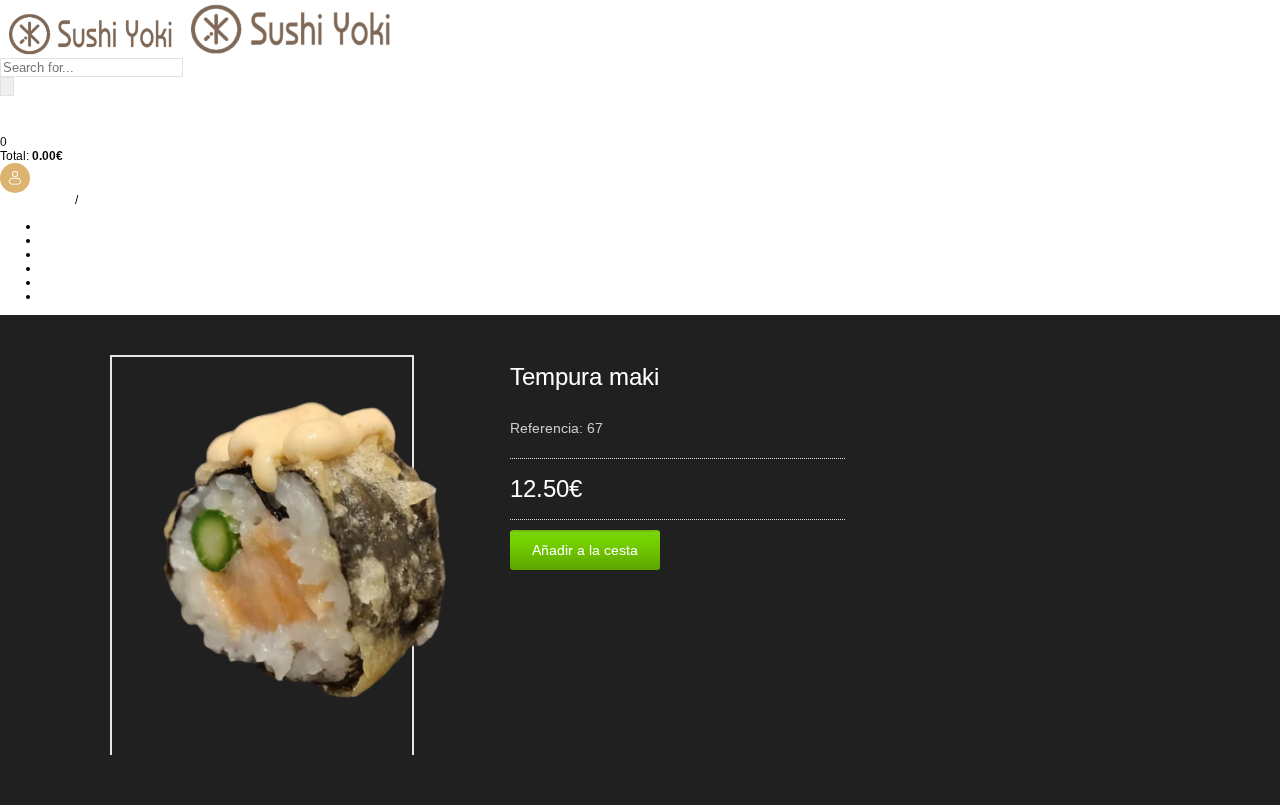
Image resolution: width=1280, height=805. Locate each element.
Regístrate (109, 200)
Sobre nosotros (81, 240)
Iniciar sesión (36, 200)
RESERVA (68, 282)
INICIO (58, 226)
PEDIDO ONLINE (87, 254)
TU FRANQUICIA (86, 268)
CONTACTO (73, 296)
